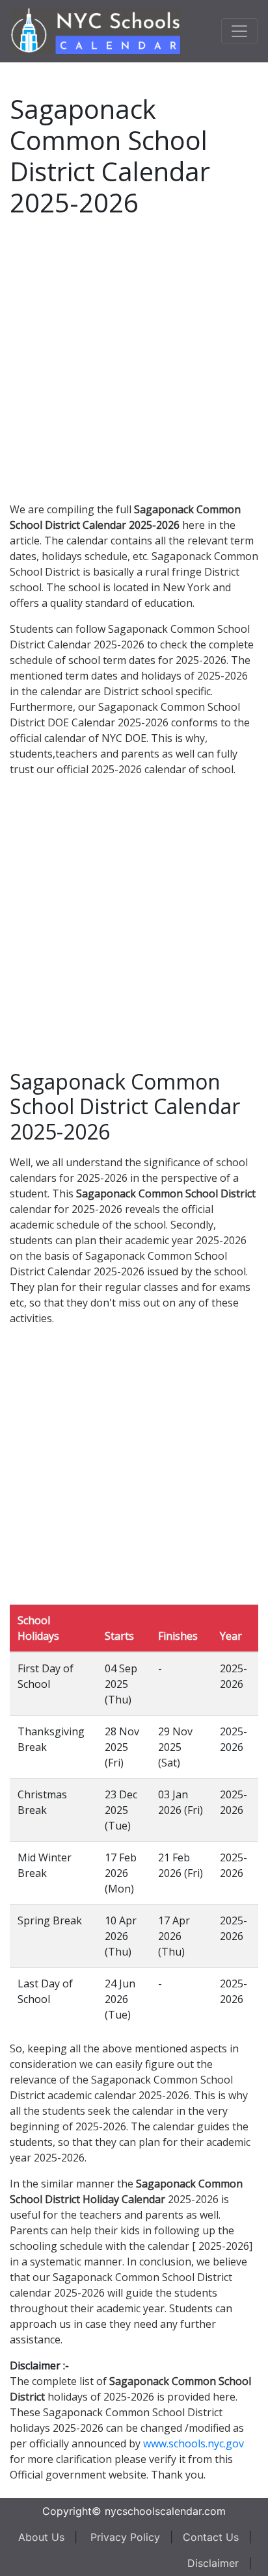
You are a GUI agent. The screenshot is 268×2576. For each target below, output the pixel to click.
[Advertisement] (134, 357)
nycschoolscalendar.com (165, 2511)
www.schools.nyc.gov (194, 2443)
